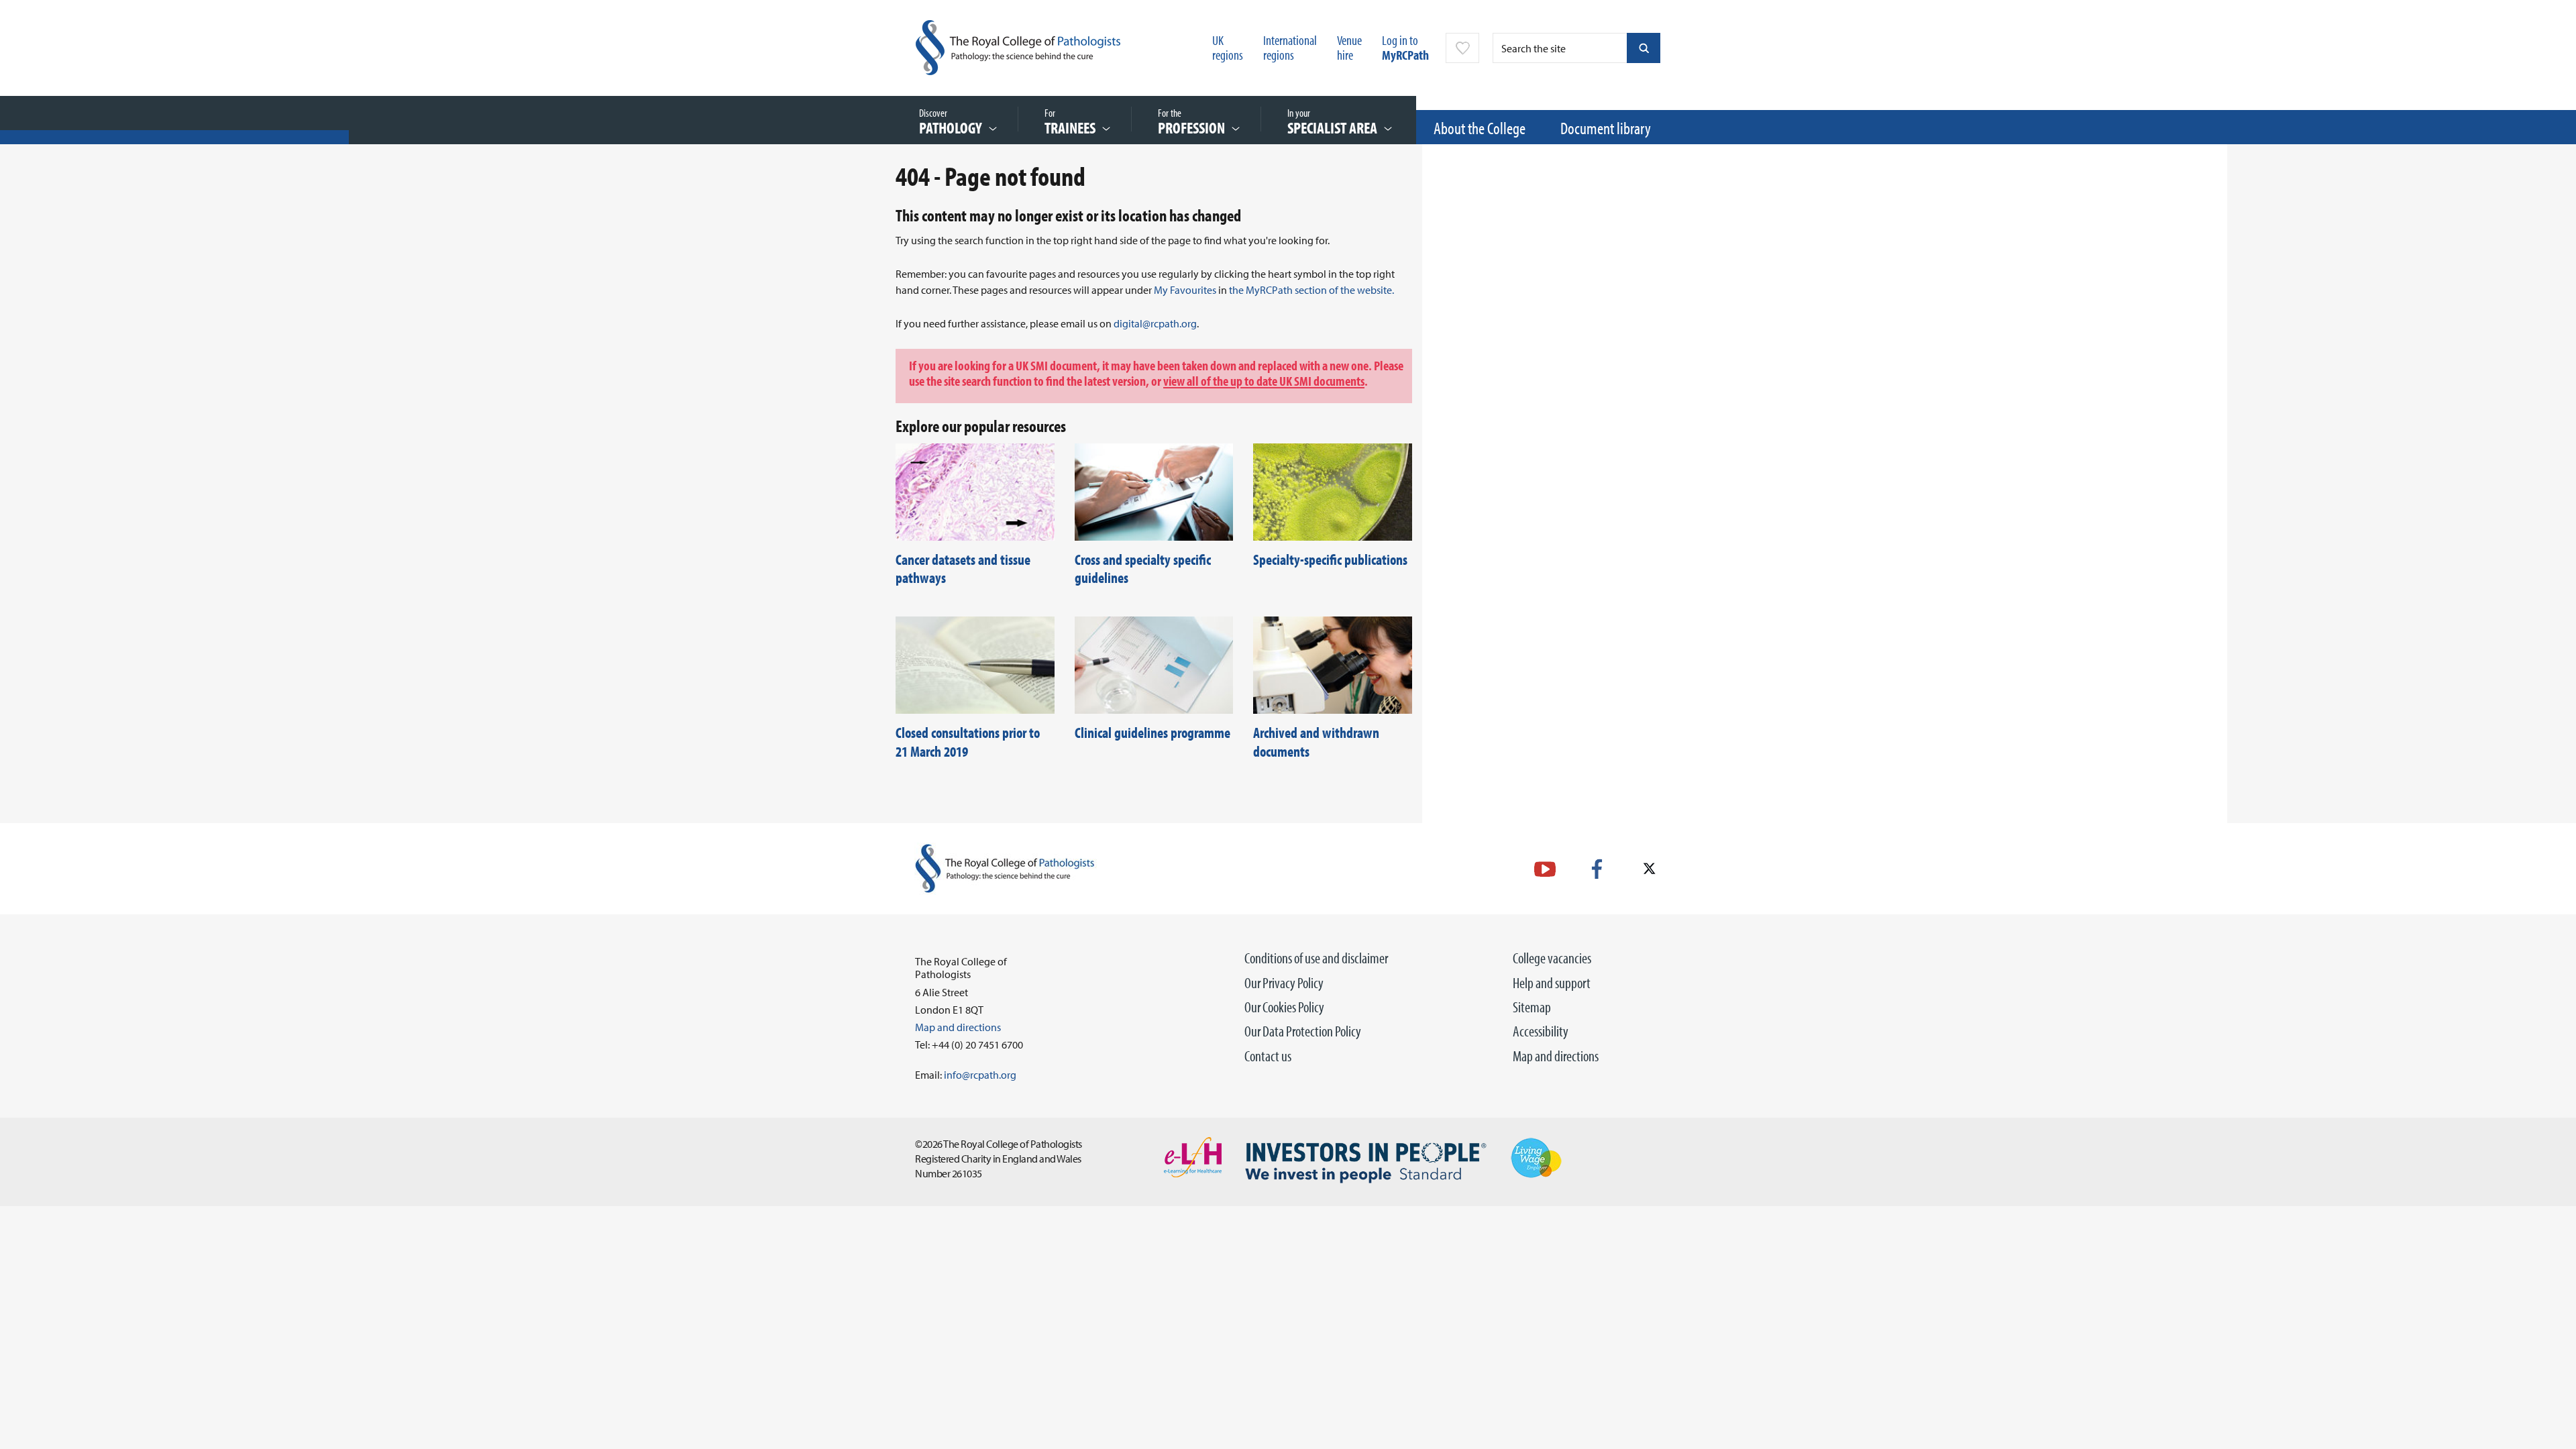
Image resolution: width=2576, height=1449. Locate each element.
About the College (1480, 128)
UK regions (1228, 47)
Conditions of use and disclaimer (1316, 958)
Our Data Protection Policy (1303, 1031)
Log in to (1405, 47)
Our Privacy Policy (1284, 983)
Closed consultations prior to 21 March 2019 (968, 742)
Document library (1606, 128)
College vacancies (1552, 958)
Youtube (1545, 869)
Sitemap (1532, 1007)
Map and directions (1556, 1056)
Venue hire (1349, 47)
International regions (1290, 47)
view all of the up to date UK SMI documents (1264, 380)
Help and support (1552, 983)
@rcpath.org (1170, 323)
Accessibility (1541, 1031)
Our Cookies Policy (1284, 1007)
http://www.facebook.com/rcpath (1597, 869)
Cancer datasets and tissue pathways (963, 569)
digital (1128, 323)
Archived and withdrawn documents (1316, 742)
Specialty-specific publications (1330, 559)
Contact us (1268, 1056)
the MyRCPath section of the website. (1312, 290)
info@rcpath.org (980, 1075)
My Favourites (1185, 290)
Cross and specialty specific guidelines (1143, 569)
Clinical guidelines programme (1152, 733)
